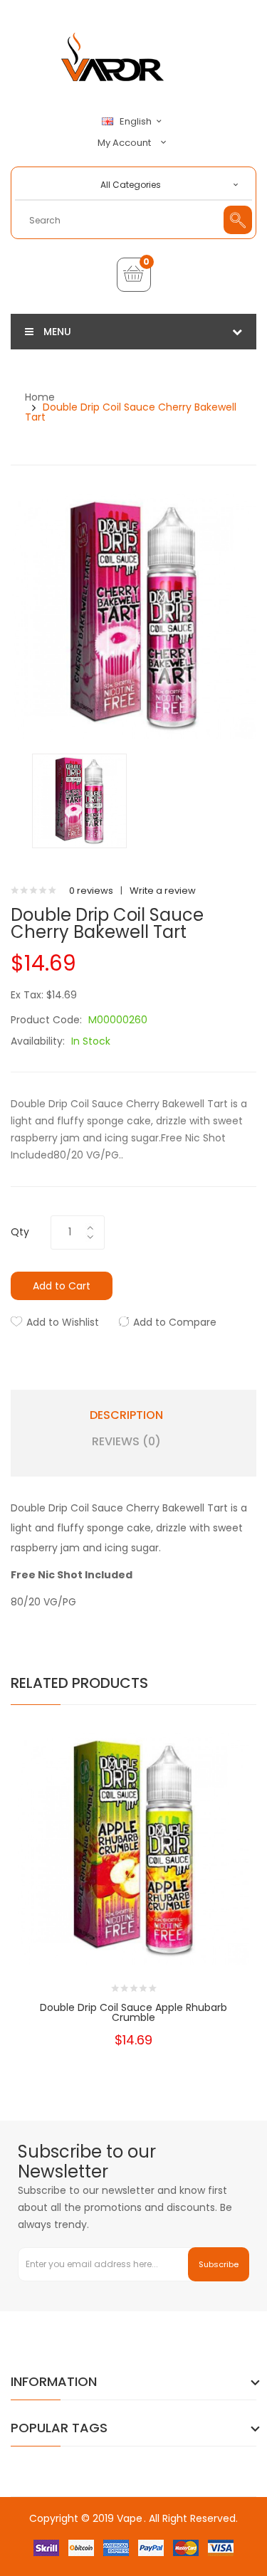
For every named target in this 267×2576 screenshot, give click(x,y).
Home (40, 397)
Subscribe (219, 2264)
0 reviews (91, 891)
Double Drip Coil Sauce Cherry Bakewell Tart (131, 412)
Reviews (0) (126, 1442)
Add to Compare (175, 1322)
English (137, 122)
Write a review (163, 891)
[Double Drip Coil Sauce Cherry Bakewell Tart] (79, 800)
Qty (20, 1232)
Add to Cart (62, 1286)
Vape (130, 2518)
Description (126, 1415)
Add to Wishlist (63, 1322)
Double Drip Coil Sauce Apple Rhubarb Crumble (133, 2012)
